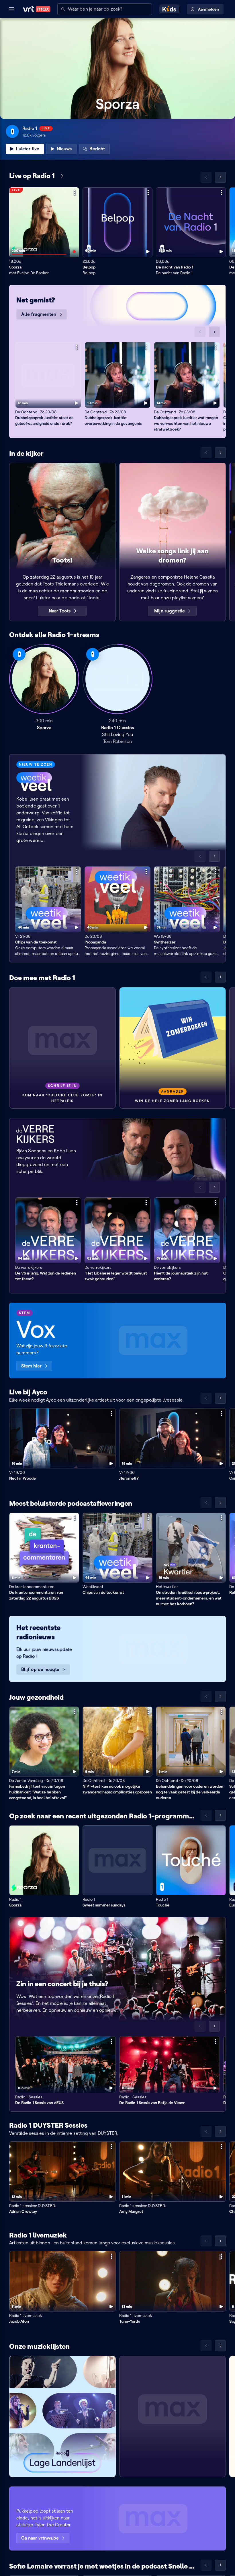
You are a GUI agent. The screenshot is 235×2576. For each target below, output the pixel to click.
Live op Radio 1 (32, 176)
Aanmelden (208, 9)
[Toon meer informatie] (75, 192)
